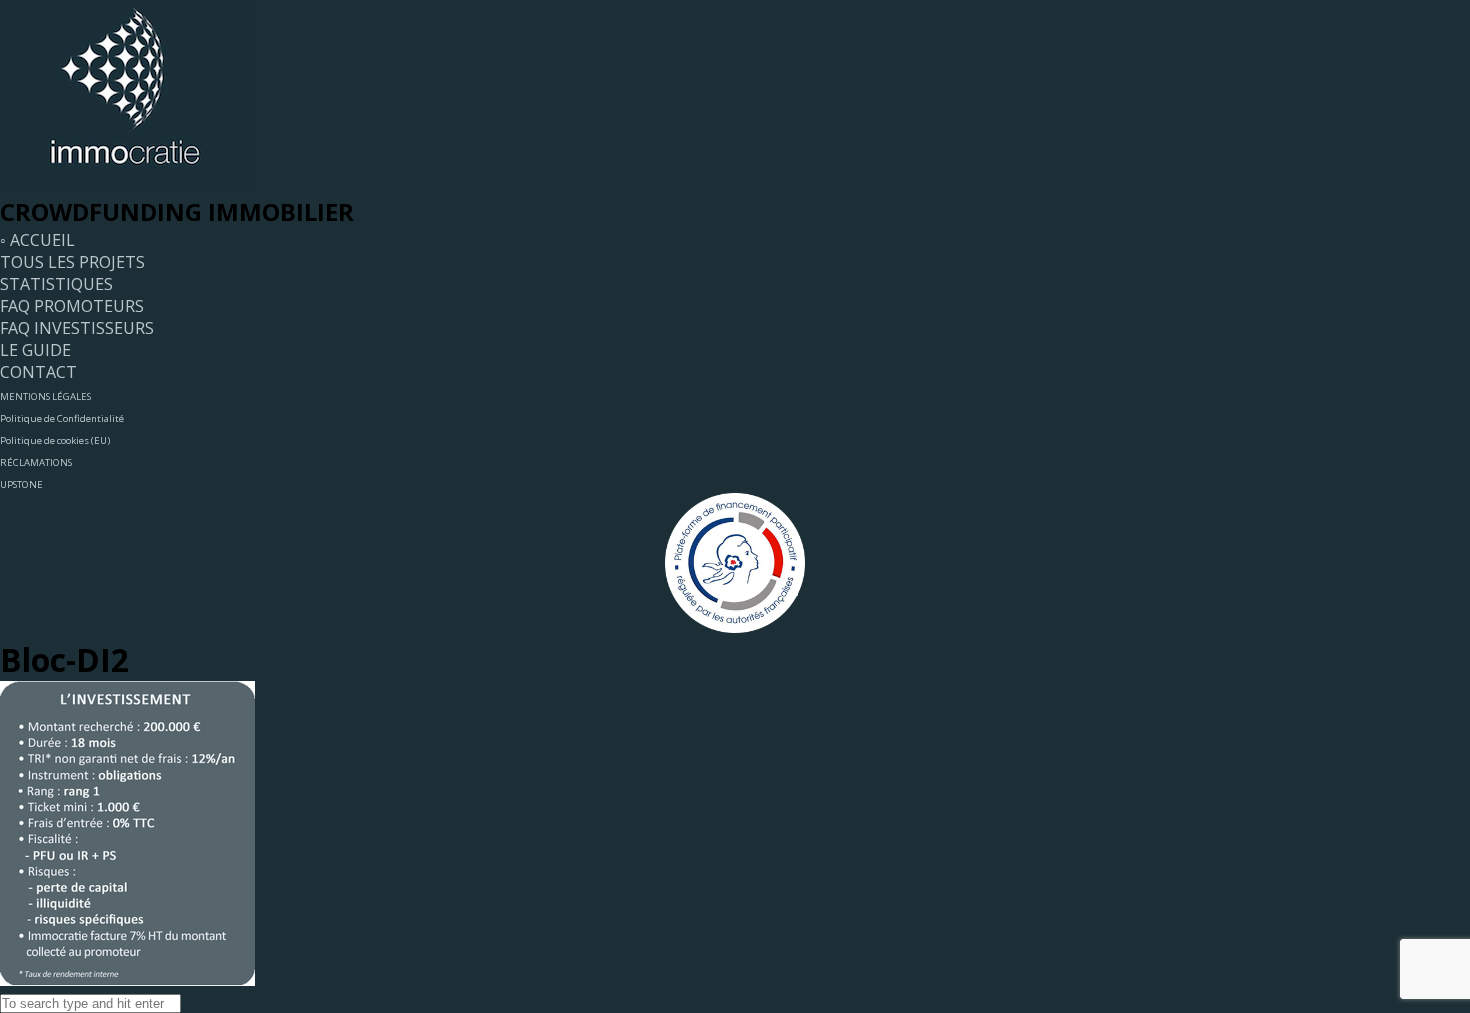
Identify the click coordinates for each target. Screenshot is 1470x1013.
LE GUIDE (35, 350)
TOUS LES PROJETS (72, 262)
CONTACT (38, 372)
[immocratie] (125, 184)
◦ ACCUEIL (37, 240)
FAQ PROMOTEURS (72, 306)
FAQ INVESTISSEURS (77, 328)
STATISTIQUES (56, 284)
